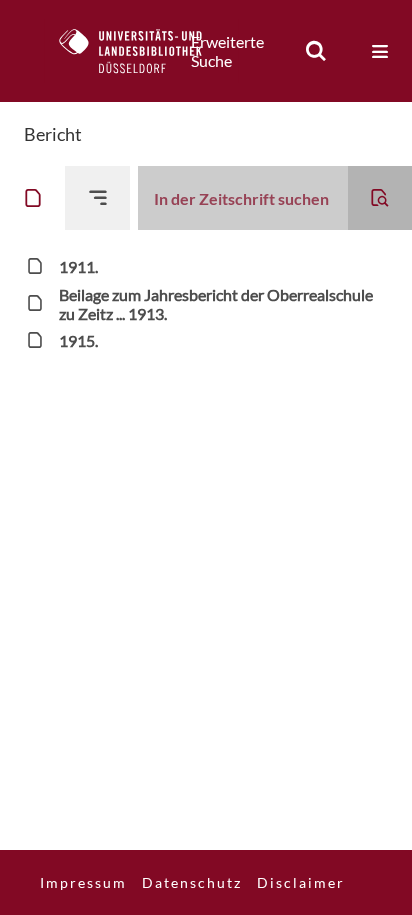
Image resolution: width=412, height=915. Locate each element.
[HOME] (141, 51)
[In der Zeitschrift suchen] (380, 198)
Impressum (83, 882)
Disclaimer (301, 882)
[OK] (316, 51)
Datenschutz (192, 882)
